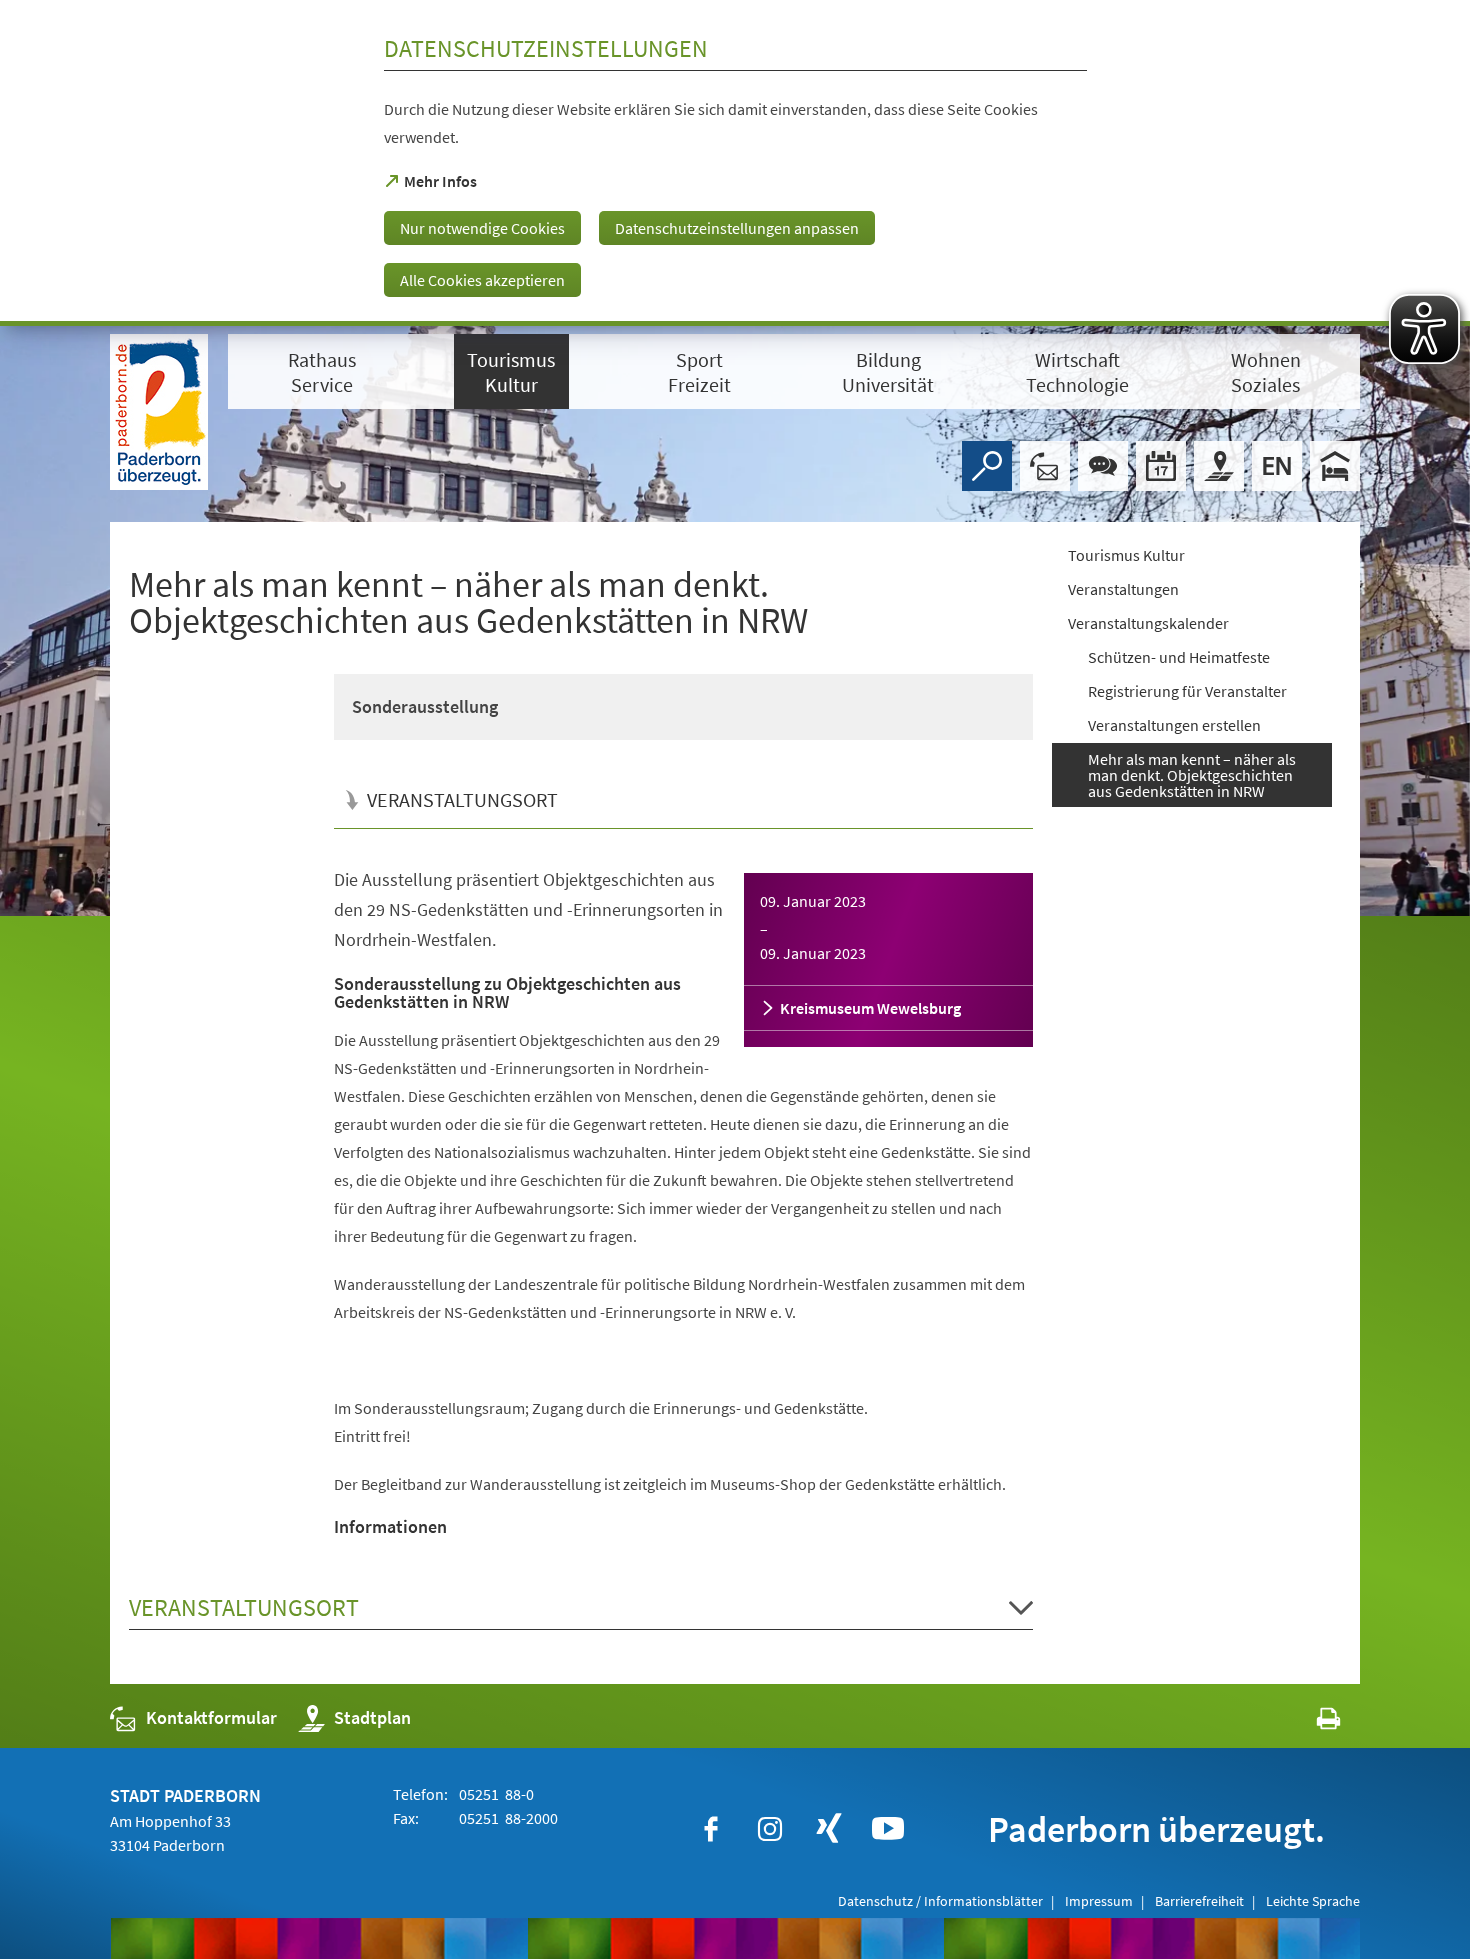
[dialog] (735, 163)
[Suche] (987, 466)
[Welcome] (1277, 466)
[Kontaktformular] (1045, 466)
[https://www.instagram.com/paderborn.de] (770, 1829)
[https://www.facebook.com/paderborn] (711, 1829)
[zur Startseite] (159, 412)
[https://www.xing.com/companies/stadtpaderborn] (829, 1829)
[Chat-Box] (1103, 466)
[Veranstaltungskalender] (1161, 466)
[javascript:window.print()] (1310, 1722)
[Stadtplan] (1219, 466)
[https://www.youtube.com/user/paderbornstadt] (888, 1829)
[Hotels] (1335, 466)
